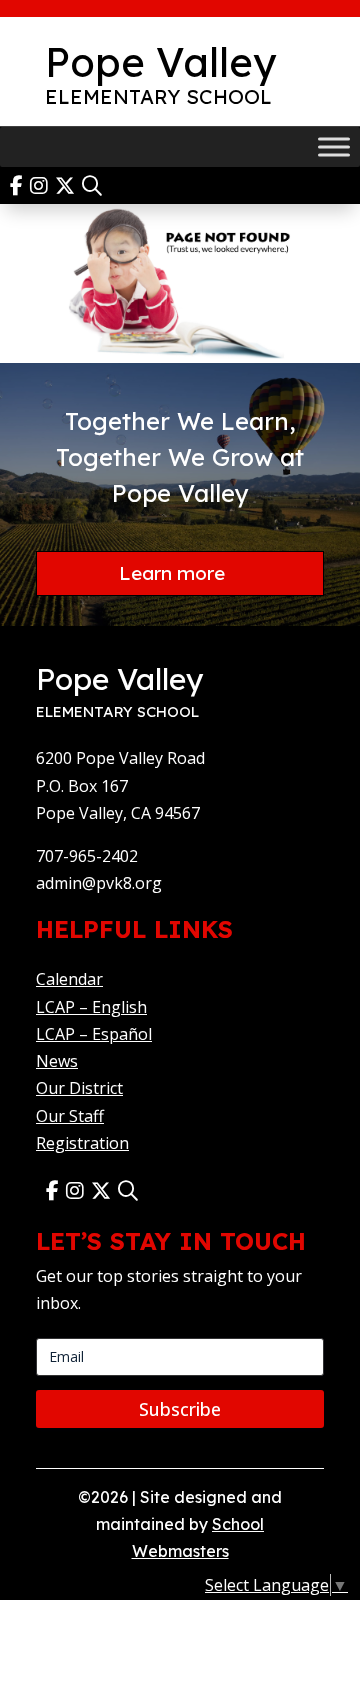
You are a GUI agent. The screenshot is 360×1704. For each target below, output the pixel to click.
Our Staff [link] (70, 1116)
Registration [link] (82, 1143)
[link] (20, 185)
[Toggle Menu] (334, 146)
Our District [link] (79, 1088)
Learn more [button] (172, 573)
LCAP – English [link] (91, 1007)
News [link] (57, 1061)
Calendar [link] (69, 979)
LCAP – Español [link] (94, 1034)
